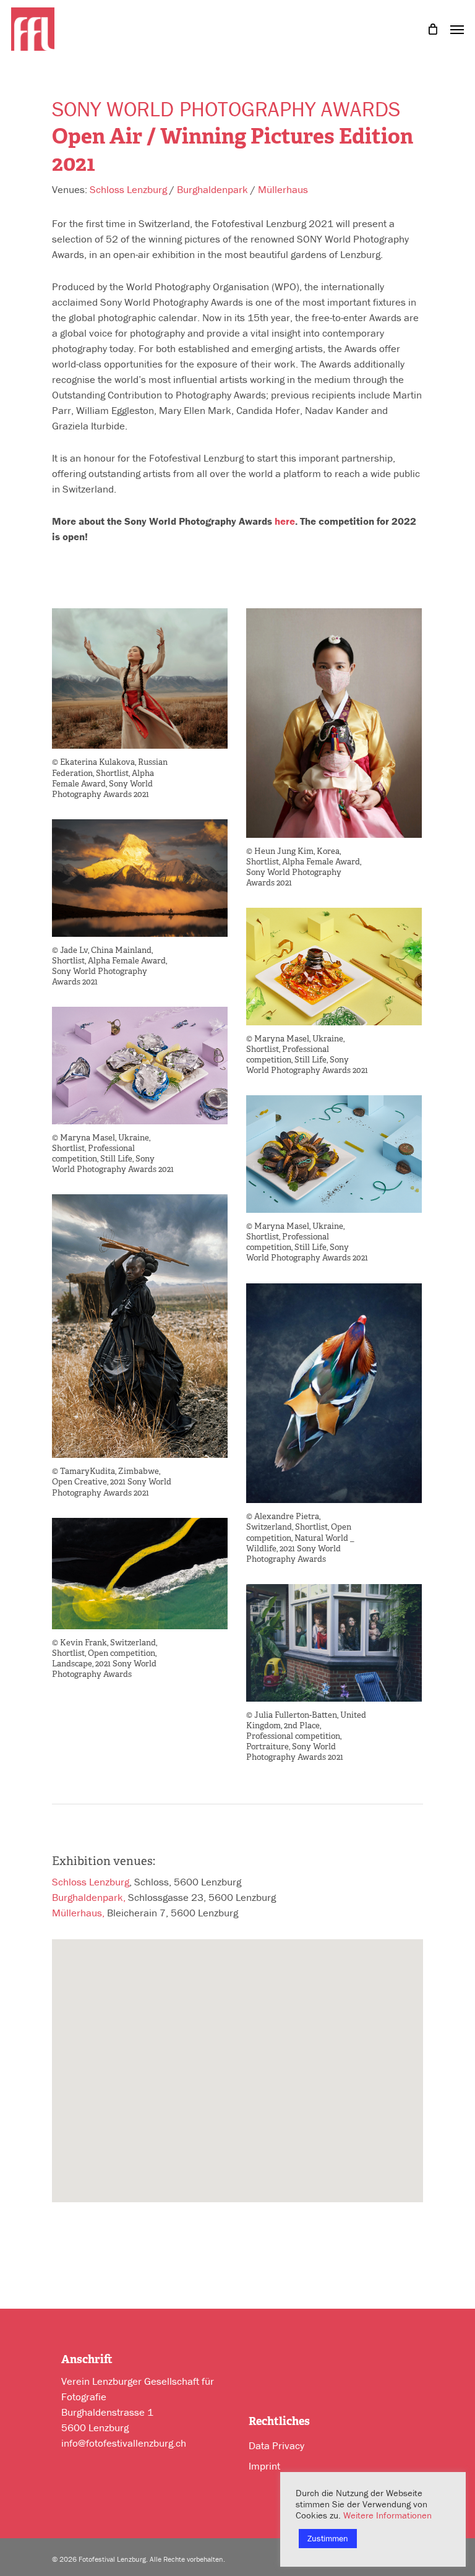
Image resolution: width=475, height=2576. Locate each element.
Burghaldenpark (212, 189)
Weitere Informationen (387, 2515)
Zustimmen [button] (328, 2538)
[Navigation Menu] (457, 28)
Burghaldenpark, (89, 1897)
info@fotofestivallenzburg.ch (124, 2443)
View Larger (143, 669)
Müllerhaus (283, 189)
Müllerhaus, (78, 1913)
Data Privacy (276, 2445)
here (285, 521)
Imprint (264, 2466)
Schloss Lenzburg (128, 189)
